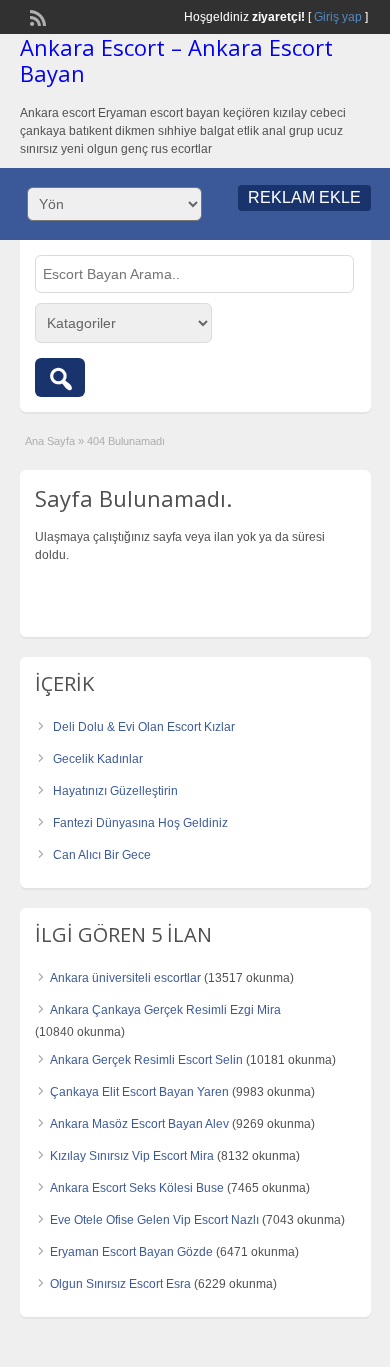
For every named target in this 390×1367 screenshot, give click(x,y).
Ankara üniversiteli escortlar (125, 978)
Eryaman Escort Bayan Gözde (131, 1252)
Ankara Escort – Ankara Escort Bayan (176, 60)
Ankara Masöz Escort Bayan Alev (139, 1124)
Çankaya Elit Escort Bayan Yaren (139, 1092)
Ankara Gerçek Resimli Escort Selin (146, 1060)
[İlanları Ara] (60, 377)
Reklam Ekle (304, 197)
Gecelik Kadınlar (98, 759)
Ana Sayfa (50, 441)
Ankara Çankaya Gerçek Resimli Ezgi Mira (165, 1010)
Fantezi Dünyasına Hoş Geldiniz (140, 823)
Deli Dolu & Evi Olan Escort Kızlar (144, 727)
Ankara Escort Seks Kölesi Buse (137, 1188)
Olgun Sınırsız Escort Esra (120, 1284)
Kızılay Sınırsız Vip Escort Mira (132, 1156)
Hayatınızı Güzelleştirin (115, 791)
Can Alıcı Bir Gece (102, 855)
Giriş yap (338, 17)
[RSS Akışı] (36, 16)
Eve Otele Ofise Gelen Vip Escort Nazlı (154, 1220)
